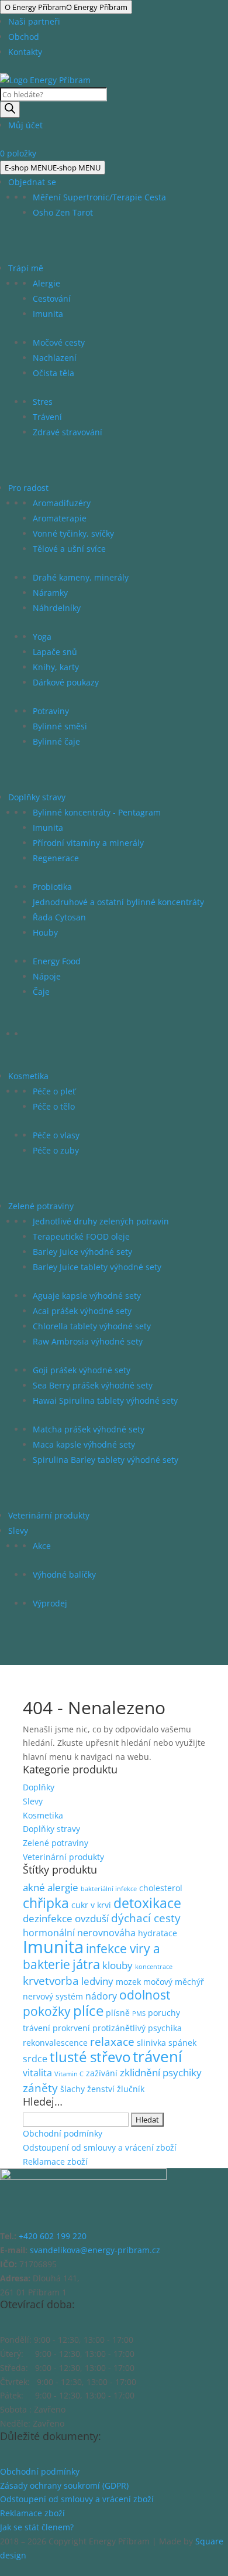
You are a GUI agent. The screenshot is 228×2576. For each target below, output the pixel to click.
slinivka (151, 2043)
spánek (182, 2043)
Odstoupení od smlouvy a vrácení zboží (100, 2147)
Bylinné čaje (56, 741)
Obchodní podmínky (63, 2133)
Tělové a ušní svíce (69, 549)
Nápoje (47, 976)
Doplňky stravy (37, 797)
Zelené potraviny (41, 1206)
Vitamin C (69, 2074)
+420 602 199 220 (53, 2236)
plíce (88, 2010)
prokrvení (71, 2028)
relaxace (112, 2042)
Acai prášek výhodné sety (82, 1311)
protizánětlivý (119, 2028)
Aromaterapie (60, 518)
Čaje (41, 992)
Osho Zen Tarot (63, 212)
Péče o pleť (54, 1091)
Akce (42, 1546)
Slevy (18, 1531)
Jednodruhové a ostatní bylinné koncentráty (118, 902)
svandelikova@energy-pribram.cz (95, 2250)
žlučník (131, 2089)
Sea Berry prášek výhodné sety (93, 1385)
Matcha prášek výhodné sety (89, 1429)
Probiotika (52, 887)
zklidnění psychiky (161, 2072)
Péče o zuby (56, 1150)
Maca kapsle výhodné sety (84, 1444)
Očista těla (53, 373)
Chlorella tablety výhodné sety (92, 1326)
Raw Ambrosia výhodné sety (88, 1341)
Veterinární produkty (49, 1515)
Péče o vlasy (56, 1135)
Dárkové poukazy (66, 682)
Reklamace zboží (55, 2162)
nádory (101, 1996)
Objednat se (32, 182)
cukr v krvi (91, 1905)
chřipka (46, 1903)
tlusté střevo (90, 2057)
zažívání (102, 2073)
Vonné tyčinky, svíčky (73, 533)
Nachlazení (55, 358)
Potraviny (51, 711)
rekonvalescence (55, 2043)
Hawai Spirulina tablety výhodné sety (105, 1400)
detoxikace (147, 1903)
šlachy (72, 2089)
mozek (128, 1982)
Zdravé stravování (68, 432)
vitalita (37, 2073)
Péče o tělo (54, 1106)
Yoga (42, 637)
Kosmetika (28, 1076)
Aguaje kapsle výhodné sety (87, 1296)
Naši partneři (34, 21)
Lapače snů (55, 652)
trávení (158, 2056)
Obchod (24, 37)
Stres (43, 402)
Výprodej (50, 1603)
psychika (165, 2028)
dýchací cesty (146, 1918)
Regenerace (56, 858)
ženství (101, 2089)
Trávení (47, 417)
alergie (63, 1887)
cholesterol (161, 1888)
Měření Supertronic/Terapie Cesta (99, 197)
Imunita (48, 314)
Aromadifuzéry (62, 503)
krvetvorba (51, 1981)
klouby (118, 1965)
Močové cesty (59, 342)
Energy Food (57, 961)
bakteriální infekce (109, 1889)
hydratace (158, 1933)
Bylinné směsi (60, 726)
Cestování (52, 298)
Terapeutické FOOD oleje (81, 1236)
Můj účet (25, 125)
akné (34, 1887)
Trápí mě (26, 268)
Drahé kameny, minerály (81, 577)
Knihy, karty (56, 667)
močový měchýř (174, 1982)
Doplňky (39, 1787)
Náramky (50, 593)
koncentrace (154, 1967)
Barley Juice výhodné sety (82, 1252)
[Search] (10, 110)
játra (86, 1964)
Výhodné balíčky (64, 1574)
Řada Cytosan (59, 917)
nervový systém (53, 1996)
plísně (118, 2013)
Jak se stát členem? (37, 2527)
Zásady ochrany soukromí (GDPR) (64, 2485)
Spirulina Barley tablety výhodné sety (106, 1460)
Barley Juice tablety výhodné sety (97, 1267)
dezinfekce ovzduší (66, 1918)
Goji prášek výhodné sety (82, 1370)
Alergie (46, 283)
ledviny (97, 1981)
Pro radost (28, 488)
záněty (40, 2088)
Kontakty (25, 52)
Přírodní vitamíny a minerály (88, 843)
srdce (35, 2059)
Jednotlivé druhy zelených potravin (101, 1221)
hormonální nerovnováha (79, 1933)
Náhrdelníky (57, 608)
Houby (45, 932)
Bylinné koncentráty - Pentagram (97, 812)
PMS (139, 2014)
